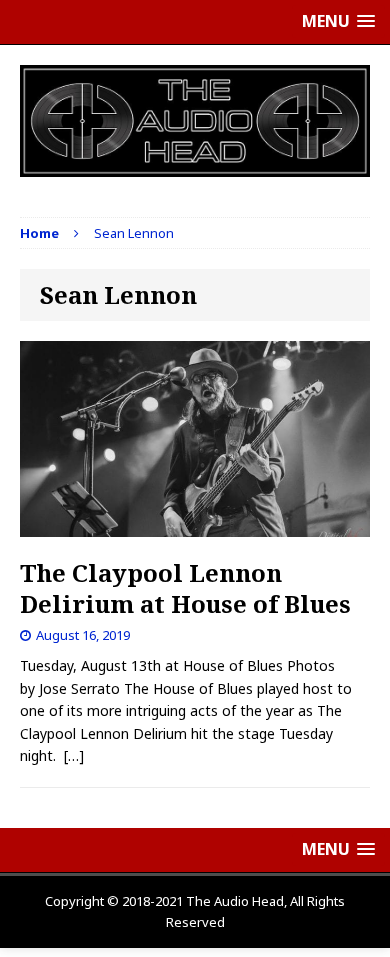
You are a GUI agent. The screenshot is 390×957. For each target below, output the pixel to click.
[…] (74, 755)
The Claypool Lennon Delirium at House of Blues (185, 588)
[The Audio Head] (195, 121)
